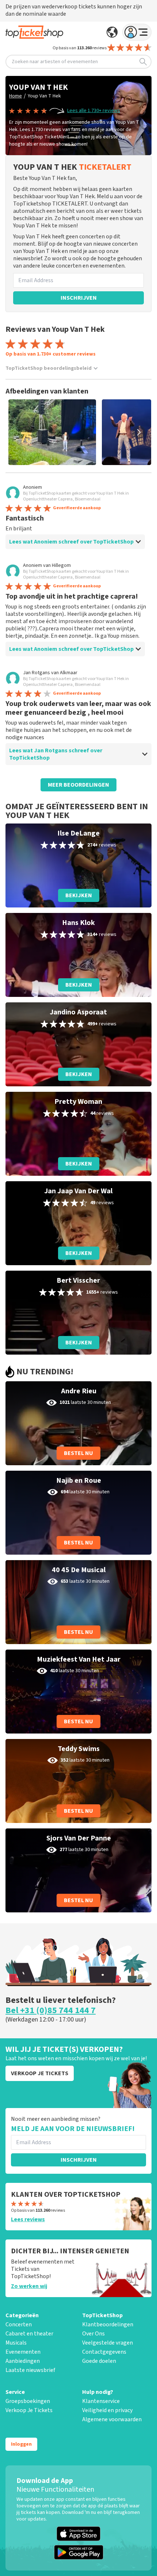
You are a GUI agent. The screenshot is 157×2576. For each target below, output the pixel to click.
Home (16, 96)
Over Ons (93, 2334)
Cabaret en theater (29, 2334)
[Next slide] (139, 432)
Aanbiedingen (23, 2361)
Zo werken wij (29, 2286)
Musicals (16, 2343)
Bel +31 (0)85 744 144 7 (51, 2011)
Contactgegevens (104, 2352)
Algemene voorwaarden (112, 2419)
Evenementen (23, 2352)
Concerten (19, 2324)
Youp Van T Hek (44, 96)
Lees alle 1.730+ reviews (94, 111)
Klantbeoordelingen (108, 2324)
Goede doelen (99, 2361)
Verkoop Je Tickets (29, 2410)
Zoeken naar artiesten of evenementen (55, 62)
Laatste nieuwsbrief (30, 2370)
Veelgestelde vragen (108, 2343)
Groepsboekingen (28, 2401)
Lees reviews (28, 2219)
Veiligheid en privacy (107, 2410)
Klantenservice (101, 2401)
